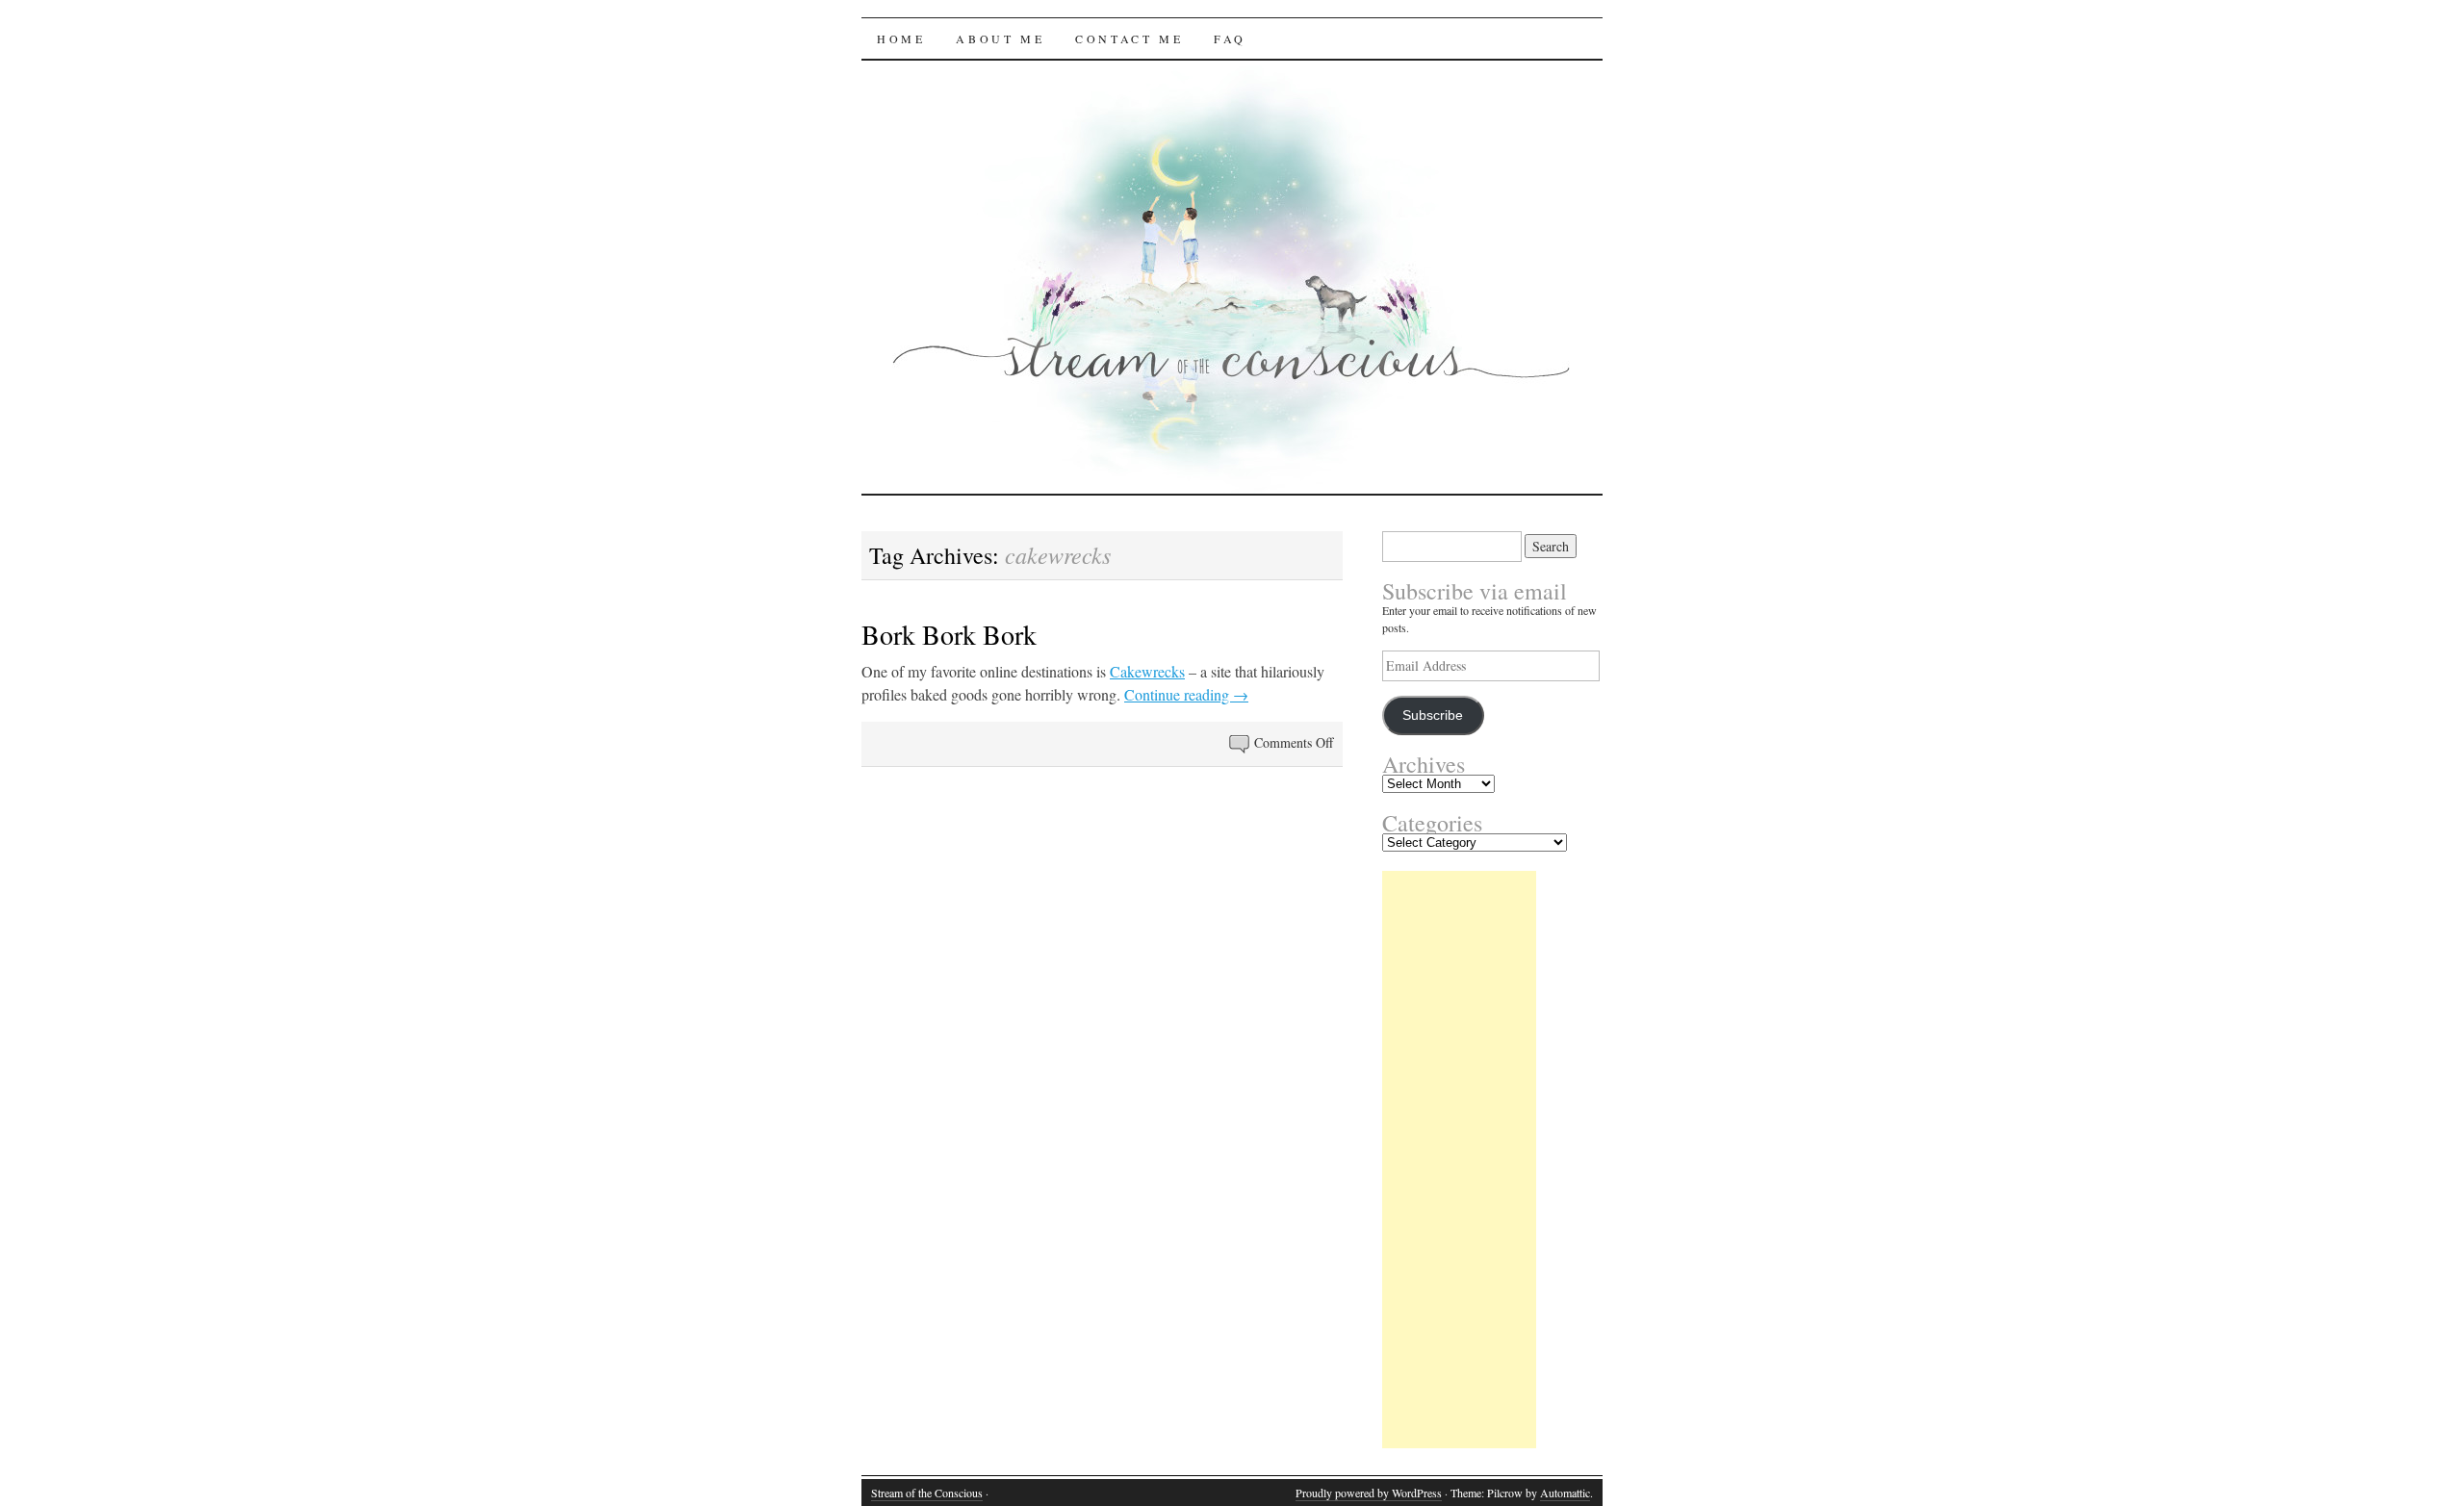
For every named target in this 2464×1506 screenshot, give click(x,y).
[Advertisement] (1459, 1160)
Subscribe (1433, 715)
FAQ (1230, 38)
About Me (1000, 38)
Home (901, 38)
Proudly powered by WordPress (1369, 1493)
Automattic (1565, 1493)
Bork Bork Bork (949, 634)
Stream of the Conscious (927, 1493)
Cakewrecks (1147, 671)
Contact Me (1129, 38)
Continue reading (1186, 694)
